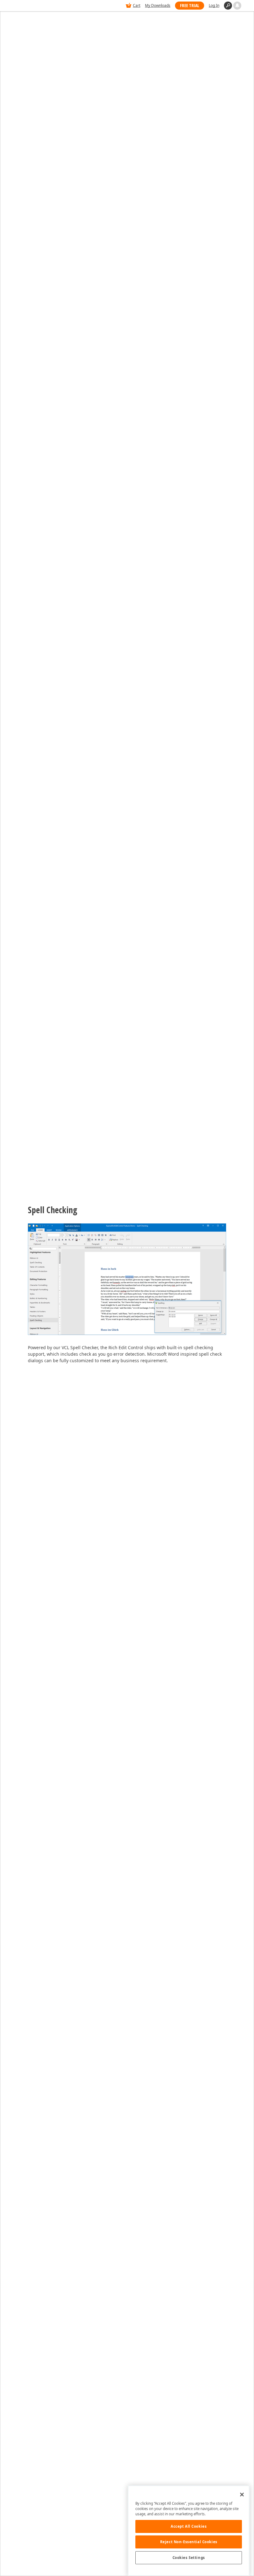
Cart (137, 5)
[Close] (242, 2495)
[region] (189, 2531)
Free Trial (190, 5)
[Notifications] (237, 6)
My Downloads (158, 5)
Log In (214, 5)
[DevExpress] (32, 6)
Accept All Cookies (189, 2526)
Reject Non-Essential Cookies (189, 2542)
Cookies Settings (189, 2558)
